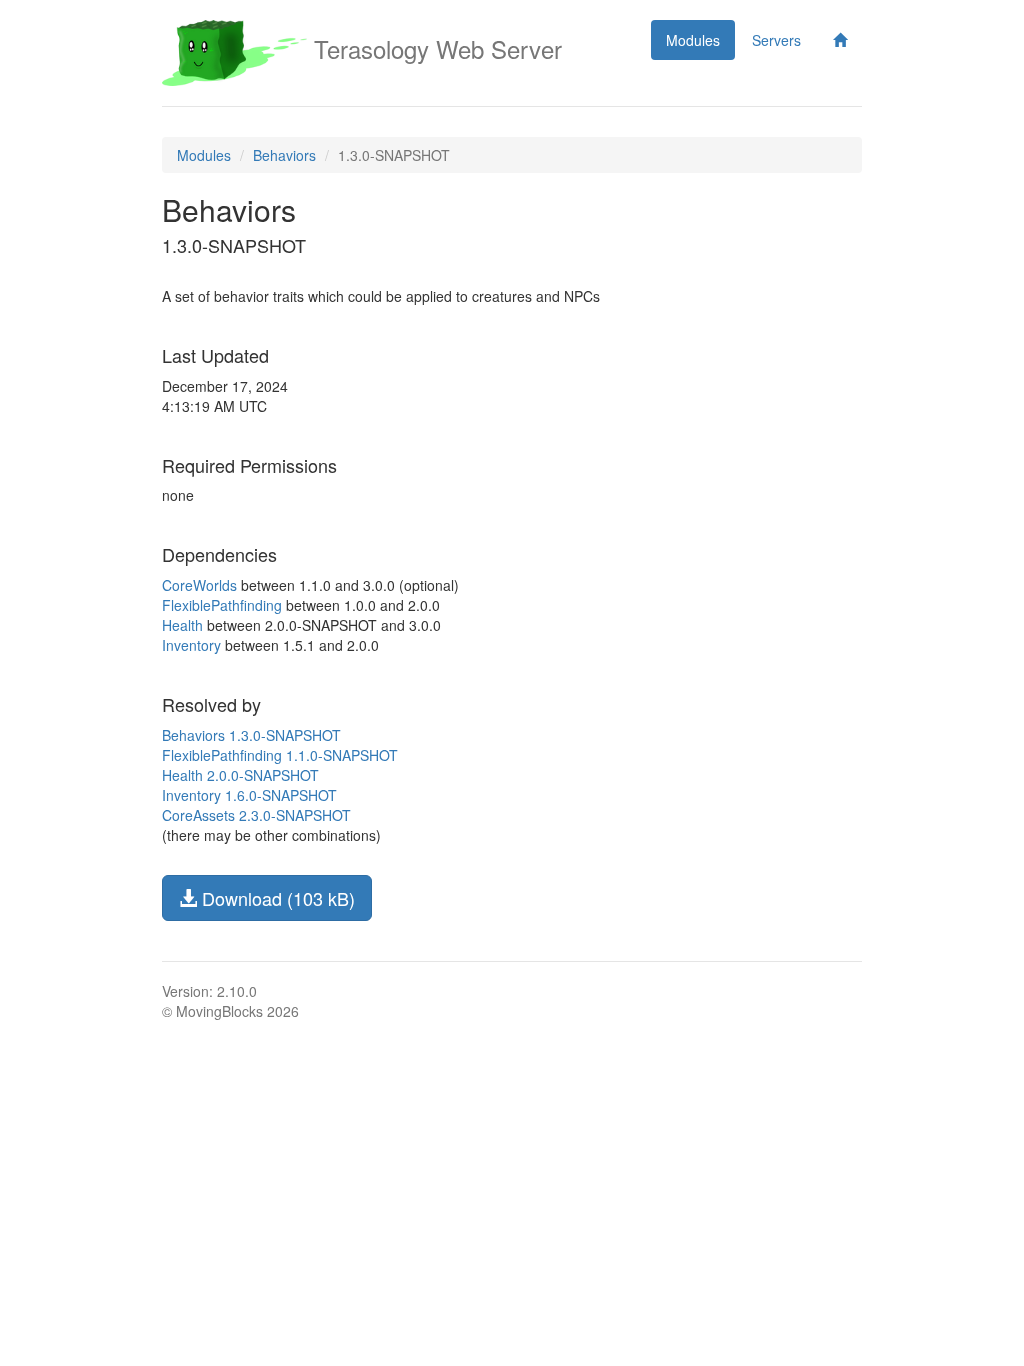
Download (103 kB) (276, 898)
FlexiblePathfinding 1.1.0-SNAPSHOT (280, 755)
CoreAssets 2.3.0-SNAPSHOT (256, 815)
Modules (693, 40)
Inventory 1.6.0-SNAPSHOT (249, 795)
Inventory (191, 645)
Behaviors (284, 155)
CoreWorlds (199, 585)
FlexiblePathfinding (222, 605)
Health (182, 625)
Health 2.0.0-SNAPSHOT (240, 775)
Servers (776, 40)
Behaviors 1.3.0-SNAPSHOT (251, 735)
